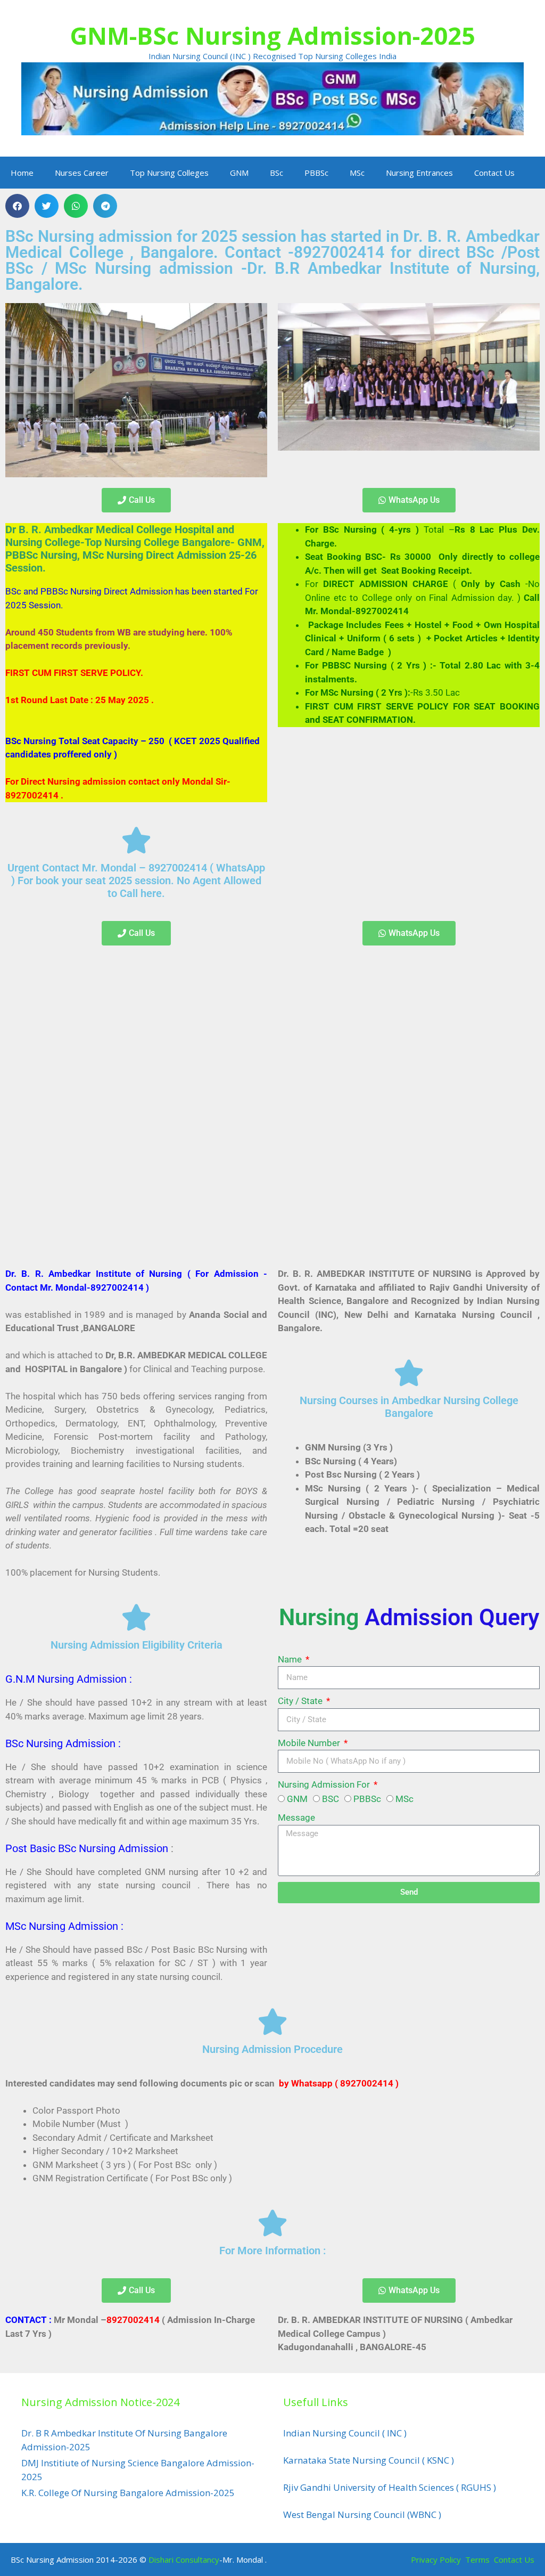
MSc (357, 173)
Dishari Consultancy (184, 2559)
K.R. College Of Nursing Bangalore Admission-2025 (128, 2493)
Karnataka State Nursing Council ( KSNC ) (369, 2460)
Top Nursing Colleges (169, 173)
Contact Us (494, 173)
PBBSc (316, 173)
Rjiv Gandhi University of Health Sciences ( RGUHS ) (390, 2487)
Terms (478, 2559)
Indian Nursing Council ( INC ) (345, 2433)
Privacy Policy (436, 2559)
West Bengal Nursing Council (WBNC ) (362, 2514)
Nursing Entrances (419, 173)
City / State (301, 1701)
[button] (17, 206)
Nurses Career (82, 173)
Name (291, 1659)
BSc (276, 173)
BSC (331, 1799)
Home (22, 173)
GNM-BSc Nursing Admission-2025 (272, 35)
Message (296, 1817)
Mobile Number (310, 1743)
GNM (239, 173)
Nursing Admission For (325, 1784)
